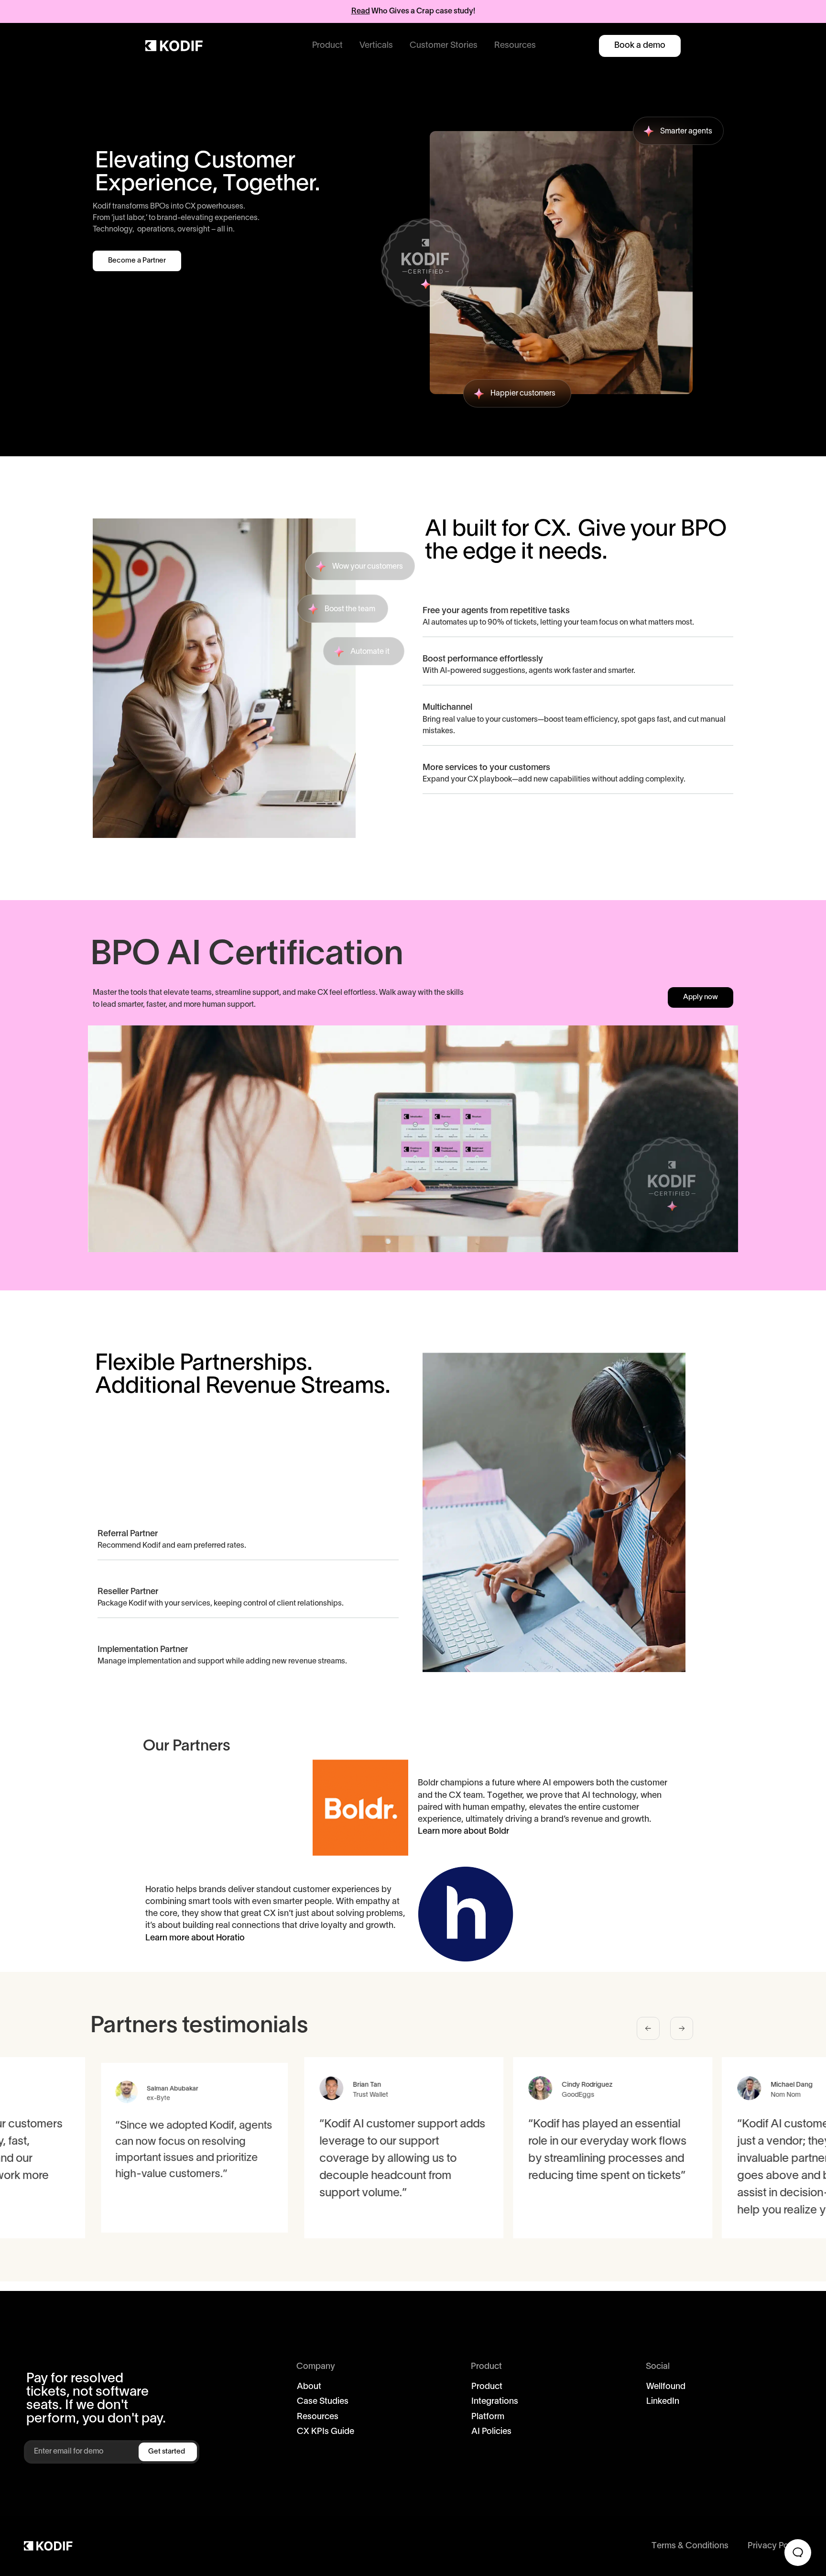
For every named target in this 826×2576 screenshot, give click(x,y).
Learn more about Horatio (195, 1938)
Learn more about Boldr (465, 1832)
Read (361, 11)
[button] (327, 46)
